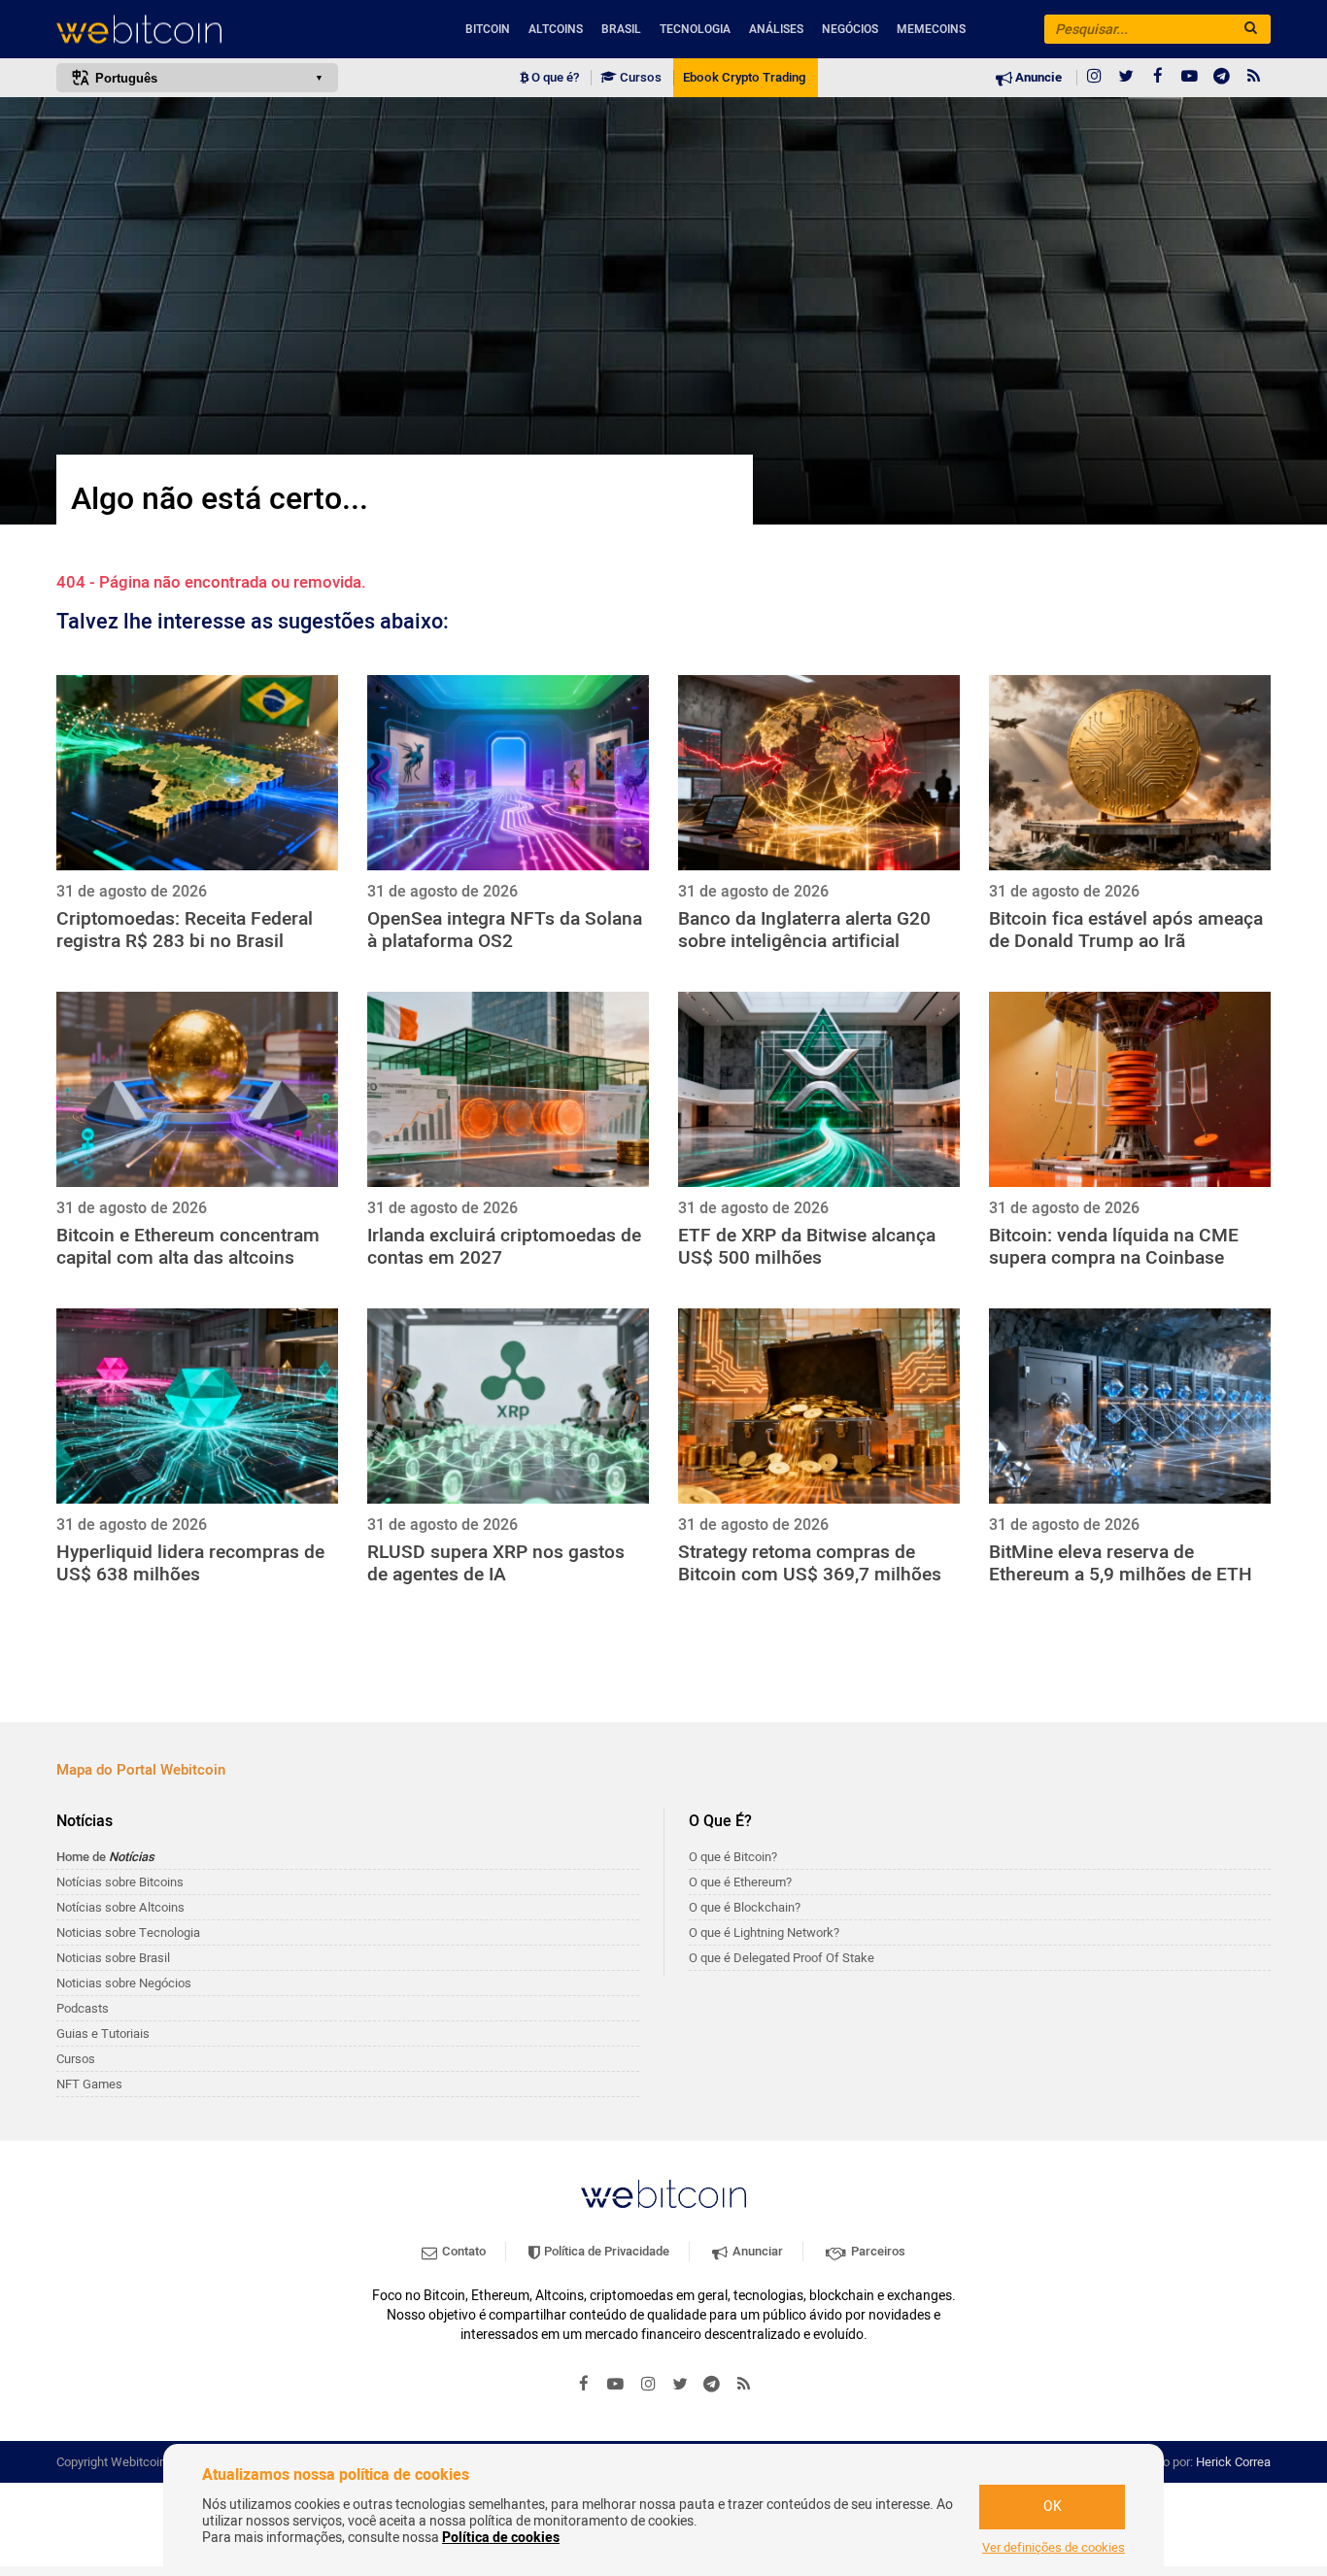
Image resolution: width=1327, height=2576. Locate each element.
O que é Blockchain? (745, 1907)
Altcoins (556, 29)
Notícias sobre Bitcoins (120, 1882)
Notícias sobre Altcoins (120, 1907)
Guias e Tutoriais (103, 2034)
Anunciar (756, 2251)
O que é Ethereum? (740, 1882)
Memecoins (931, 29)
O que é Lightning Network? (764, 1932)
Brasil (621, 29)
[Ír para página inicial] (197, 30)
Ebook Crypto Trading (744, 78)
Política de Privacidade (605, 2251)
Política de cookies (501, 2538)
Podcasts (83, 2008)
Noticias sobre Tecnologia (128, 1932)
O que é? (554, 78)
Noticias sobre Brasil (113, 1958)
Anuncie (1037, 78)
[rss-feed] (1254, 78)
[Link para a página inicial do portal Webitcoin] (663, 2194)
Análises (776, 29)
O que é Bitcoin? (733, 1857)
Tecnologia (695, 29)
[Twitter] (1126, 78)
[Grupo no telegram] (1222, 78)
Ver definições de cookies (1054, 2548)
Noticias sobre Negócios (124, 1983)
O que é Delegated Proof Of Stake (782, 1958)
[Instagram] (1094, 78)
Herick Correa (1233, 2462)
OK (1053, 2507)
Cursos (639, 78)
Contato (462, 2251)
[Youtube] (1190, 78)
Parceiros (877, 2251)
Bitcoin (488, 29)
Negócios (850, 29)
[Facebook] (1158, 78)
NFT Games (89, 2084)
